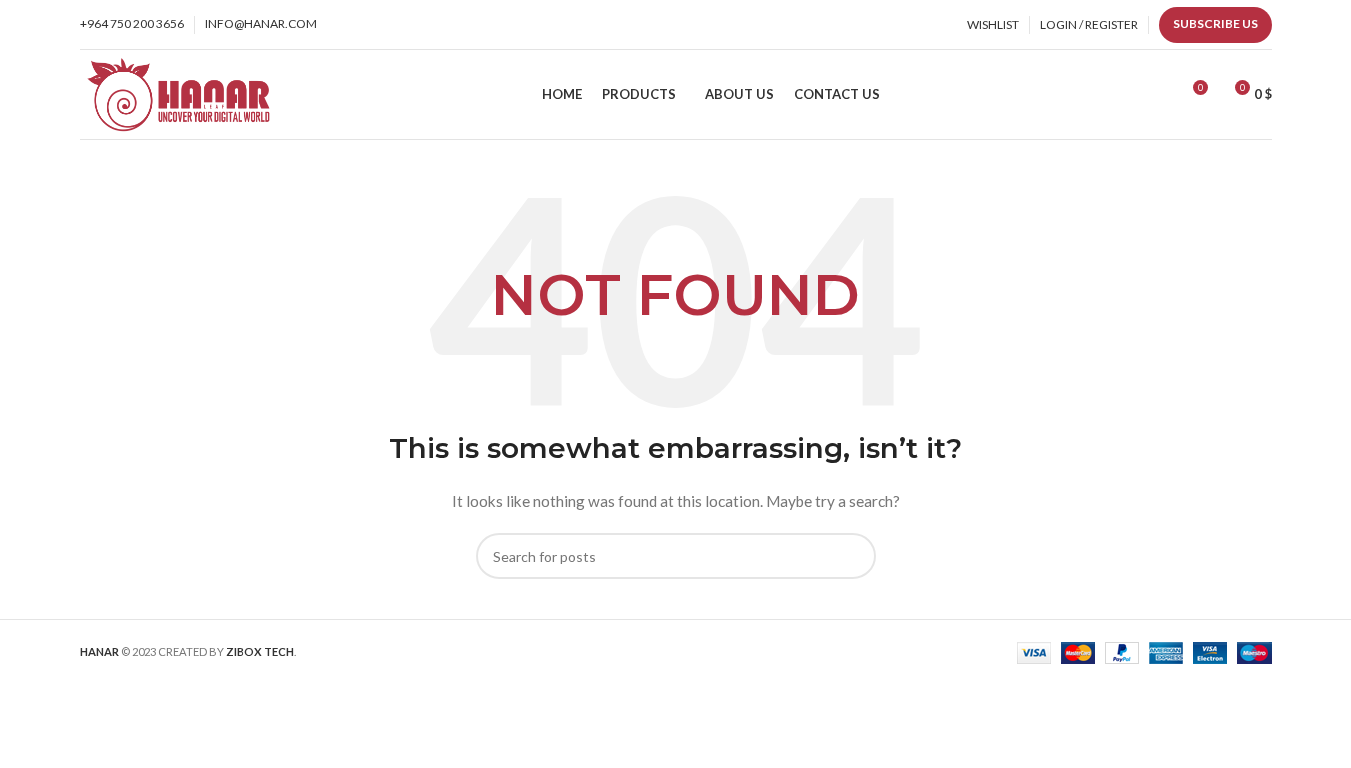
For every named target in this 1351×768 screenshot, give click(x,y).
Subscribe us (1215, 23)
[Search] (1155, 95)
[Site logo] (177, 92)
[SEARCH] (853, 556)
